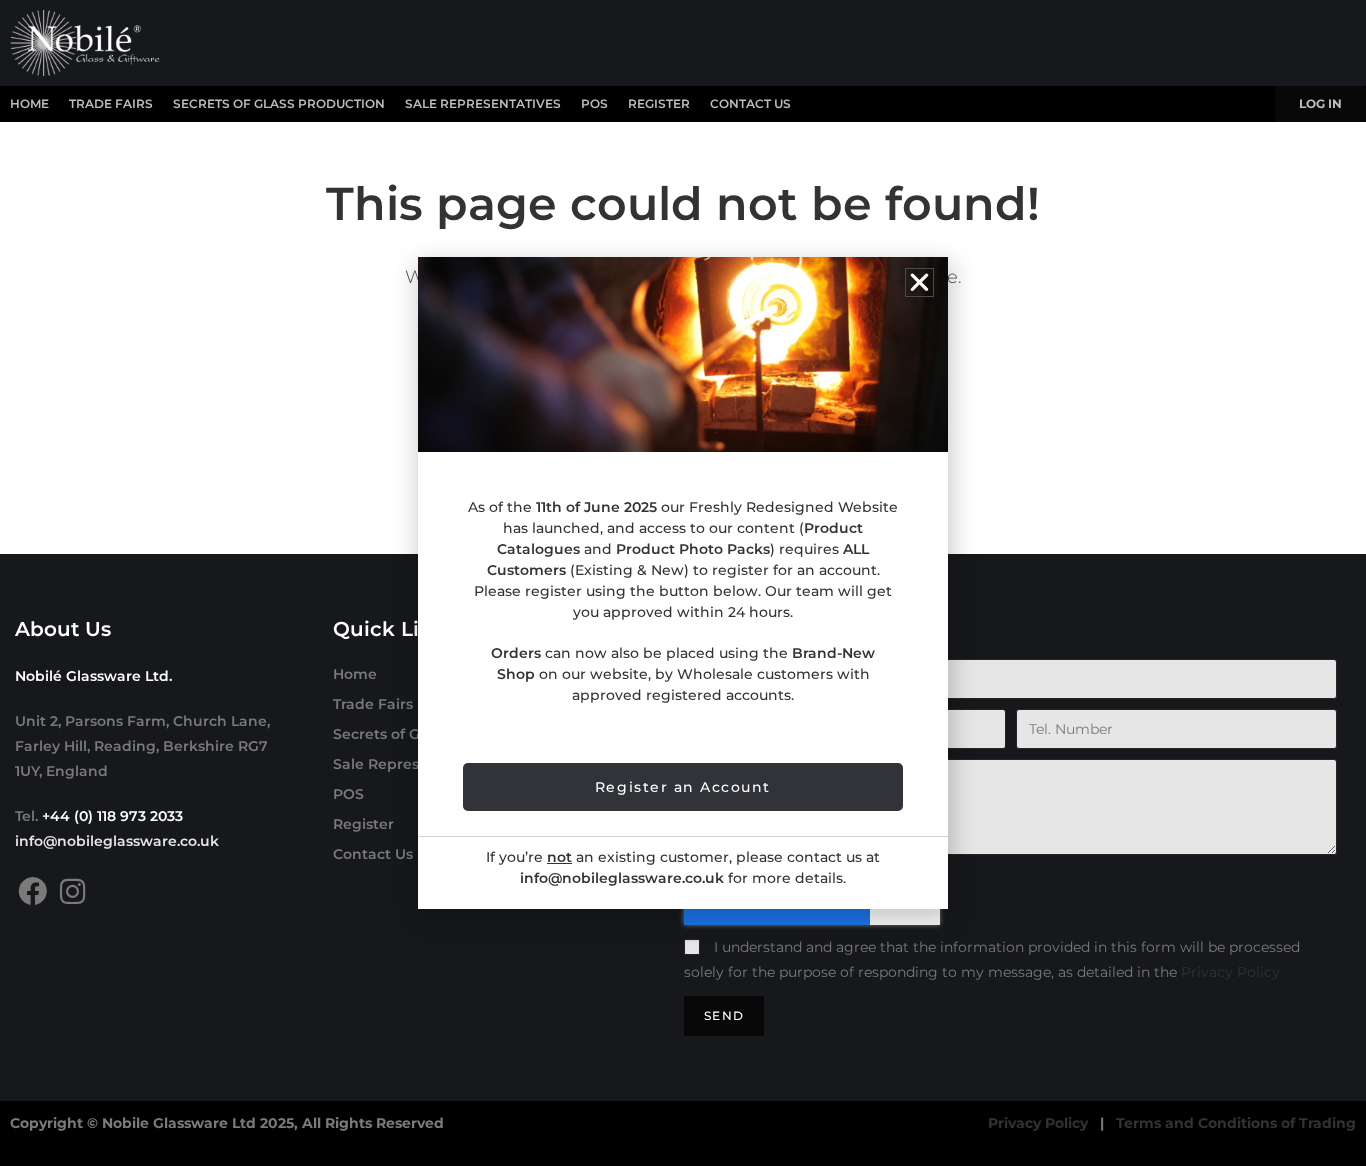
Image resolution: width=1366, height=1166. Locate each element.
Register (659, 103)
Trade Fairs (111, 103)
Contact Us (750, 103)
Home (29, 103)
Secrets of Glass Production (279, 103)
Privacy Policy (1230, 972)
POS (594, 103)
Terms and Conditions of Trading (1236, 1123)
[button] (919, 282)
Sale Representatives (483, 103)
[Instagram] (72, 891)
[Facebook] (32, 891)
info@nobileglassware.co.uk (117, 841)
